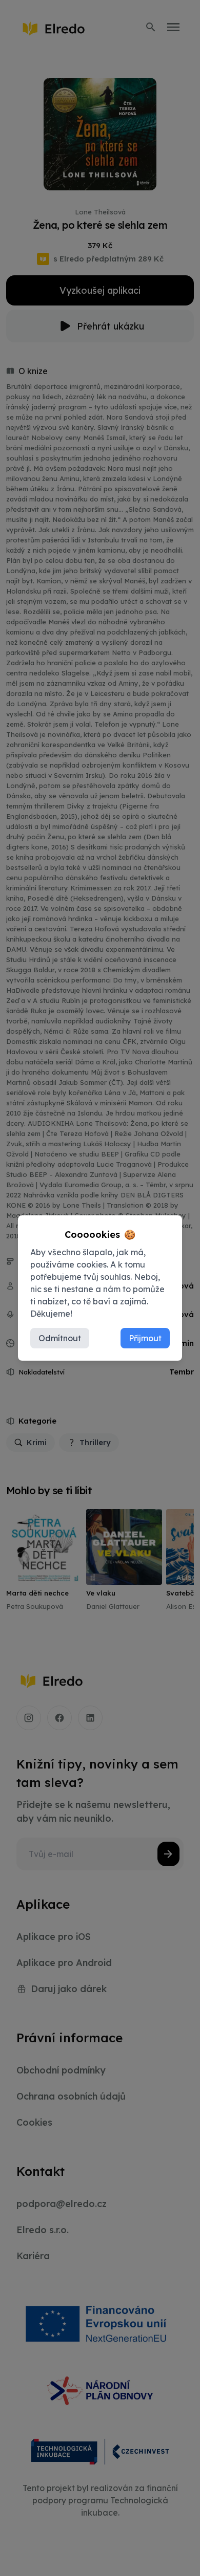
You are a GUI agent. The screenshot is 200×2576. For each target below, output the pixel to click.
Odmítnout (60, 1338)
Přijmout (145, 1338)
